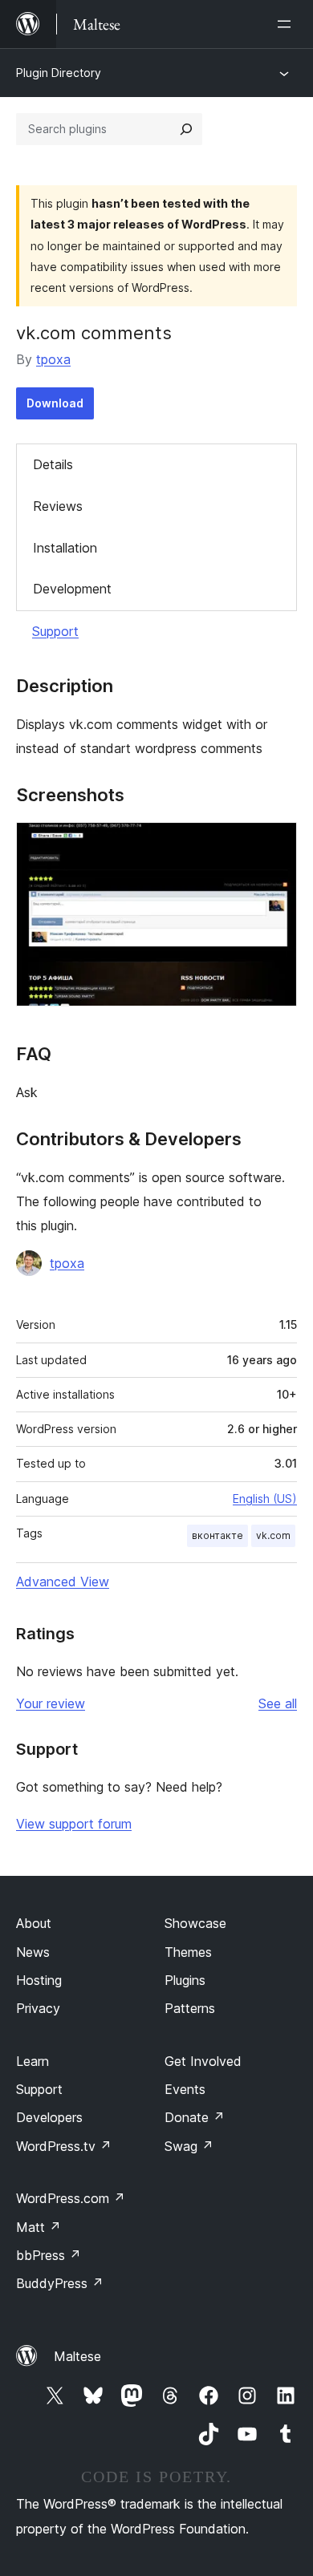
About (34, 1923)
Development (72, 589)
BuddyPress (60, 2283)
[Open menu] (287, 24)
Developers (49, 2117)
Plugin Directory (59, 73)
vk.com (273, 1535)
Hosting (39, 1980)
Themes (188, 1952)
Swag (189, 2146)
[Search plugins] (186, 129)
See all (278, 1703)
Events (185, 2089)
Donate (195, 2117)
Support (55, 631)
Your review (51, 1703)
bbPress (49, 2255)
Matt (39, 2227)
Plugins (185, 1980)
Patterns (190, 2008)
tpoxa (53, 359)
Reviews (58, 506)
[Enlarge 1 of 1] (275, 844)
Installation (65, 548)
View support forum (74, 1824)
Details (53, 464)
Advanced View (63, 1582)
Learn (33, 2061)
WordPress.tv (64, 2146)
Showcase (195, 1923)
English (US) (265, 1499)
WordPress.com (71, 2198)
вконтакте (217, 1535)
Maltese (77, 2356)
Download (55, 403)
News (33, 1952)
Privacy (38, 2008)
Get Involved (203, 2061)
